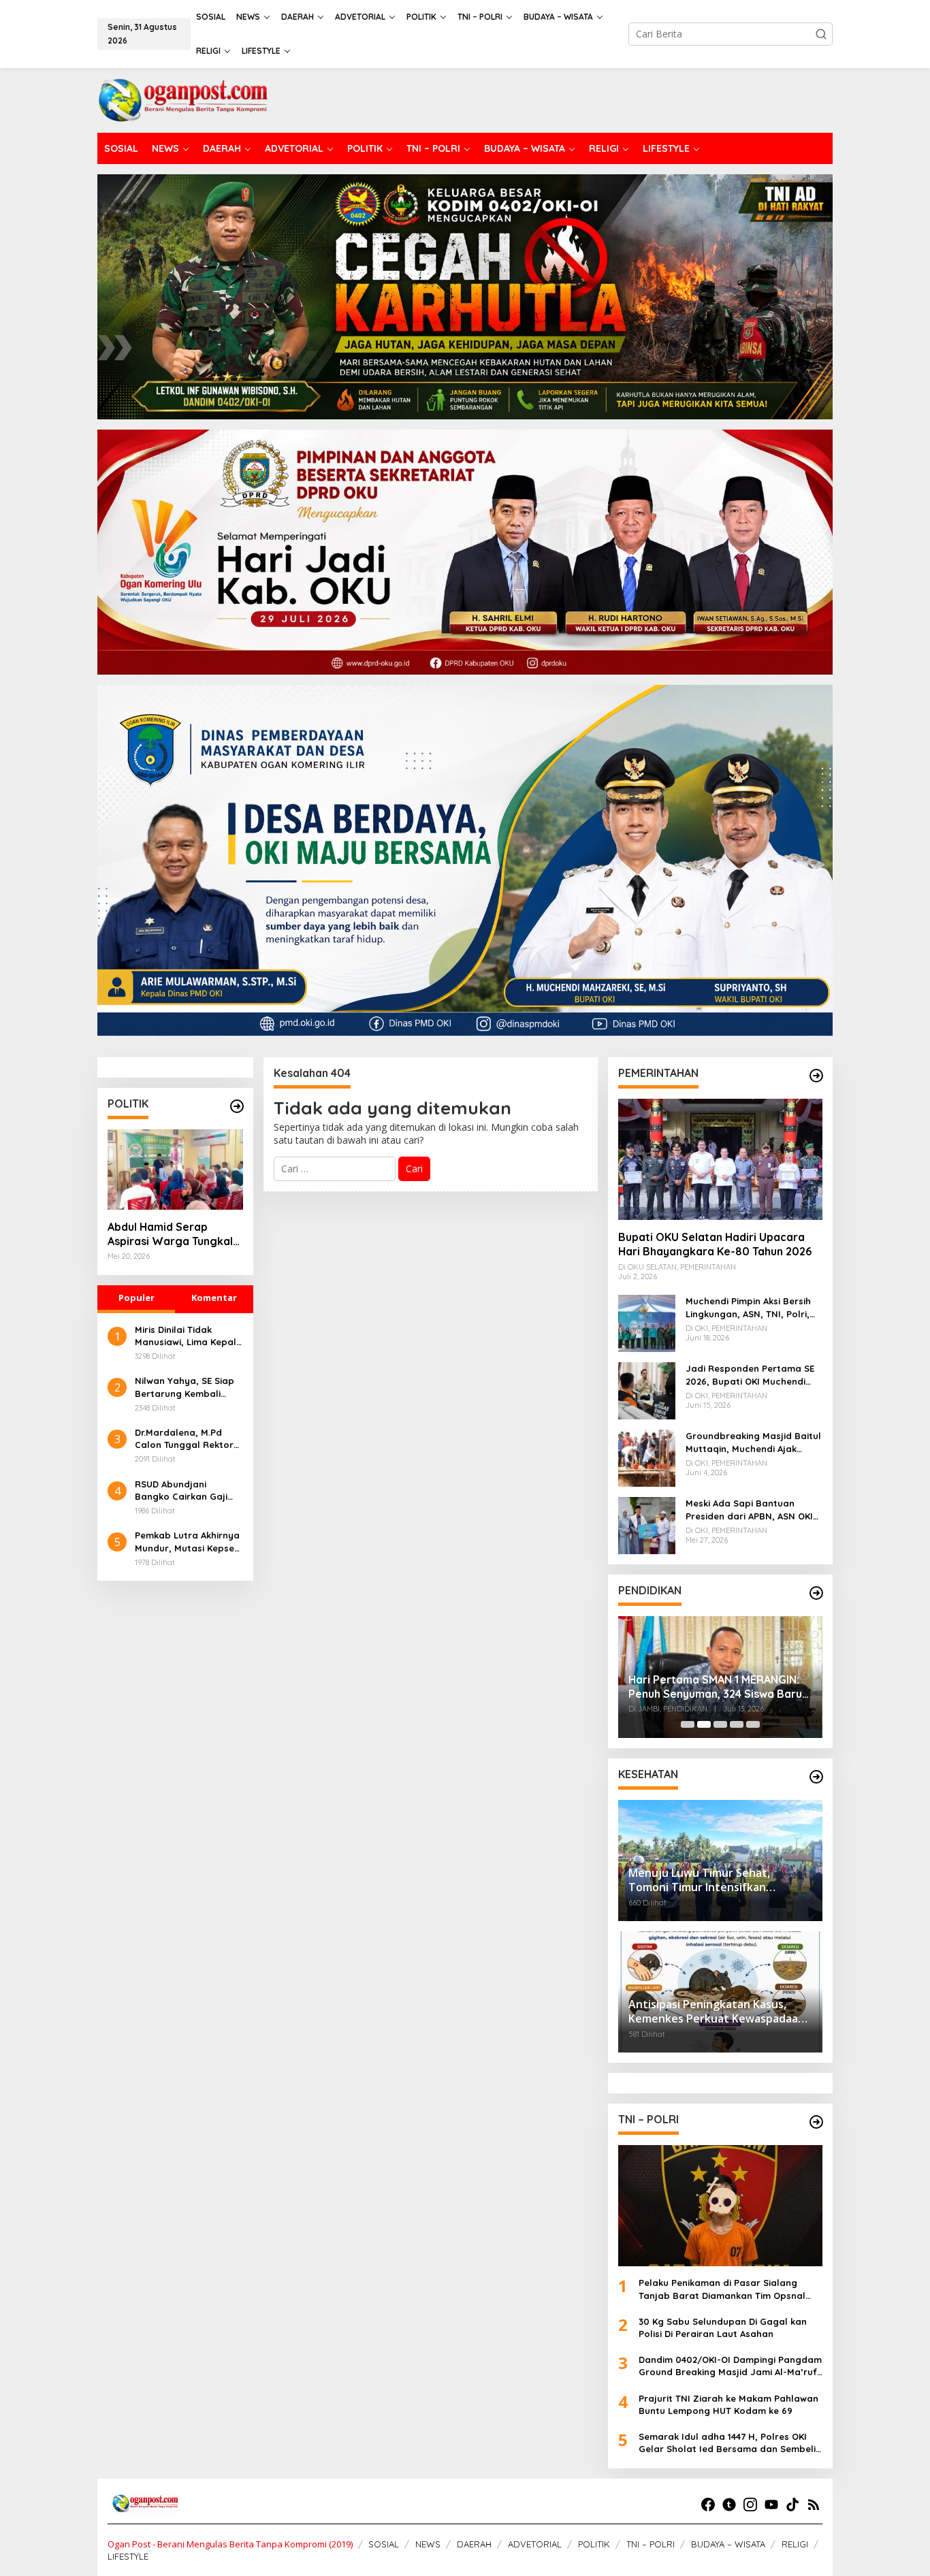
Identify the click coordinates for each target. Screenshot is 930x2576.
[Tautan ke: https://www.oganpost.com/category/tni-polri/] (816, 2122)
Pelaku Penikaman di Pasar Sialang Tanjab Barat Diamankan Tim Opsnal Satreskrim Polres (722, 2289)
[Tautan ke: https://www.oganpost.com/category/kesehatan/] (816, 1777)
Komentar (214, 1298)
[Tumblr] (729, 2505)
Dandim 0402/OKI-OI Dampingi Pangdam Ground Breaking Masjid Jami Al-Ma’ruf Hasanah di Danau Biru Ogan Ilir (730, 2366)
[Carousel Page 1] (688, 1724)
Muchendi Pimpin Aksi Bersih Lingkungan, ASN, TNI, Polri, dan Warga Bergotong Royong (748, 1307)
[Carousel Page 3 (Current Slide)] (720, 1724)
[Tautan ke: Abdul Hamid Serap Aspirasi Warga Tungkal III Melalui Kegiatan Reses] (175, 1170)
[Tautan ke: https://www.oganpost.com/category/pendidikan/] (816, 1593)
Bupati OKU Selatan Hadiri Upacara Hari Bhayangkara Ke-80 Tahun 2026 (715, 1244)
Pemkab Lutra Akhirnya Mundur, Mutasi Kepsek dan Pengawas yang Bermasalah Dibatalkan (189, 1542)
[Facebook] (708, 2505)
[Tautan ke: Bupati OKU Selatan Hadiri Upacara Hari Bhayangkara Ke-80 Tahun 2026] (720, 1159)
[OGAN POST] (182, 99)
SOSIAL (384, 2544)
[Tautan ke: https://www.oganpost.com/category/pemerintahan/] (816, 1076)
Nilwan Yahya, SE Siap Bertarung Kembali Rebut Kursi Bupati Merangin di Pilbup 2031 (188, 1387)
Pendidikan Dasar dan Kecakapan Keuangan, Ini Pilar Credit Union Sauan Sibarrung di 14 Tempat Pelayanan (717, 1677)
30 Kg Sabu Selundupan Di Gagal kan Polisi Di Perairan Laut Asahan (723, 2328)
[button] (821, 34)
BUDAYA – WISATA (728, 2544)
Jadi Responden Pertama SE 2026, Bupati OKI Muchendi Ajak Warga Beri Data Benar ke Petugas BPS (750, 1375)
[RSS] (814, 2505)
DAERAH (474, 2544)
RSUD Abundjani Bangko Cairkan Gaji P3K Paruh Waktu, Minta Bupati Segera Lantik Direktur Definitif (188, 1491)
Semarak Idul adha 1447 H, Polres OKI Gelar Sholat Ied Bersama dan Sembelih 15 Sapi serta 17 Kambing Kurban (730, 2443)
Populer (137, 1298)
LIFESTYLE (128, 2556)
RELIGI (795, 2544)
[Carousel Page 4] (737, 1724)
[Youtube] (771, 2505)
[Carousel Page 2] (704, 1724)
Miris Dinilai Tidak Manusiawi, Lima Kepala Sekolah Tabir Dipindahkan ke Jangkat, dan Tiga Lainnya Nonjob (189, 1336)
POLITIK (594, 2544)
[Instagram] (750, 2505)
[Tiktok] (792, 2505)
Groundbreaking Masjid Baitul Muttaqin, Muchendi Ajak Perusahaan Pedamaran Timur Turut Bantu (753, 1442)
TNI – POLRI (651, 2544)
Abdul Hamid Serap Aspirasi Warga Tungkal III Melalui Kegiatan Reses (174, 1234)
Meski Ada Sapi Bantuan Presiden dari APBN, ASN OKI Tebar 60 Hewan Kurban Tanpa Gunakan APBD (749, 1510)
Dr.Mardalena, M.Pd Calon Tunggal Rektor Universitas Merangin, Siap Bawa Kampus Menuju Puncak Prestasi (188, 1439)
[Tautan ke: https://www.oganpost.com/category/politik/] (237, 1106)
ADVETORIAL (535, 2544)
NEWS (428, 2544)
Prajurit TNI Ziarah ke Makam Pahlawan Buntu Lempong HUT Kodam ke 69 (728, 2404)
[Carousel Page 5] (753, 1724)
